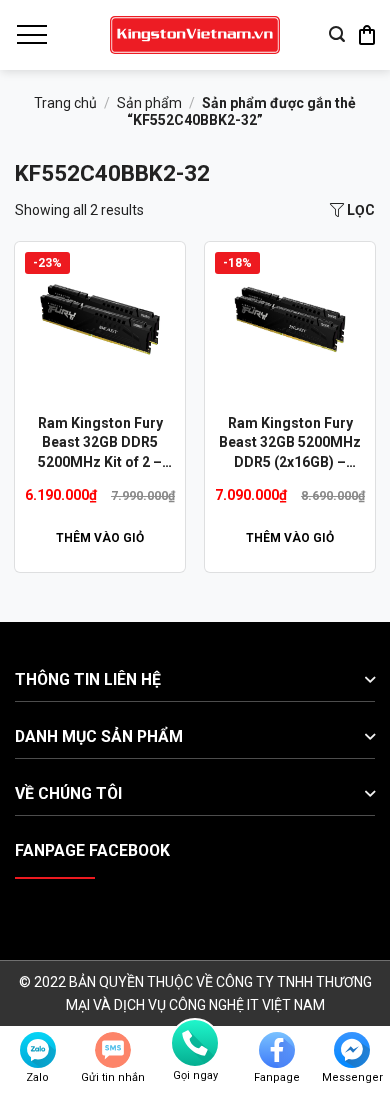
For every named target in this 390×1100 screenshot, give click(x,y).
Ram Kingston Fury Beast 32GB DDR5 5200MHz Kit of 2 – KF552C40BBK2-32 (100, 444)
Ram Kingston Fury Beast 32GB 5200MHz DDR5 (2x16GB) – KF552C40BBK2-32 (290, 444)
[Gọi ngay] (195, 1043)
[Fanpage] (277, 1050)
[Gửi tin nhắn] (113, 1050)
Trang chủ (65, 103)
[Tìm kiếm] (337, 34)
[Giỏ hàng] (367, 35)
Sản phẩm (149, 103)
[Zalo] (38, 1050)
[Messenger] (352, 1050)
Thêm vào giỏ (100, 538)
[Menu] (31, 35)
